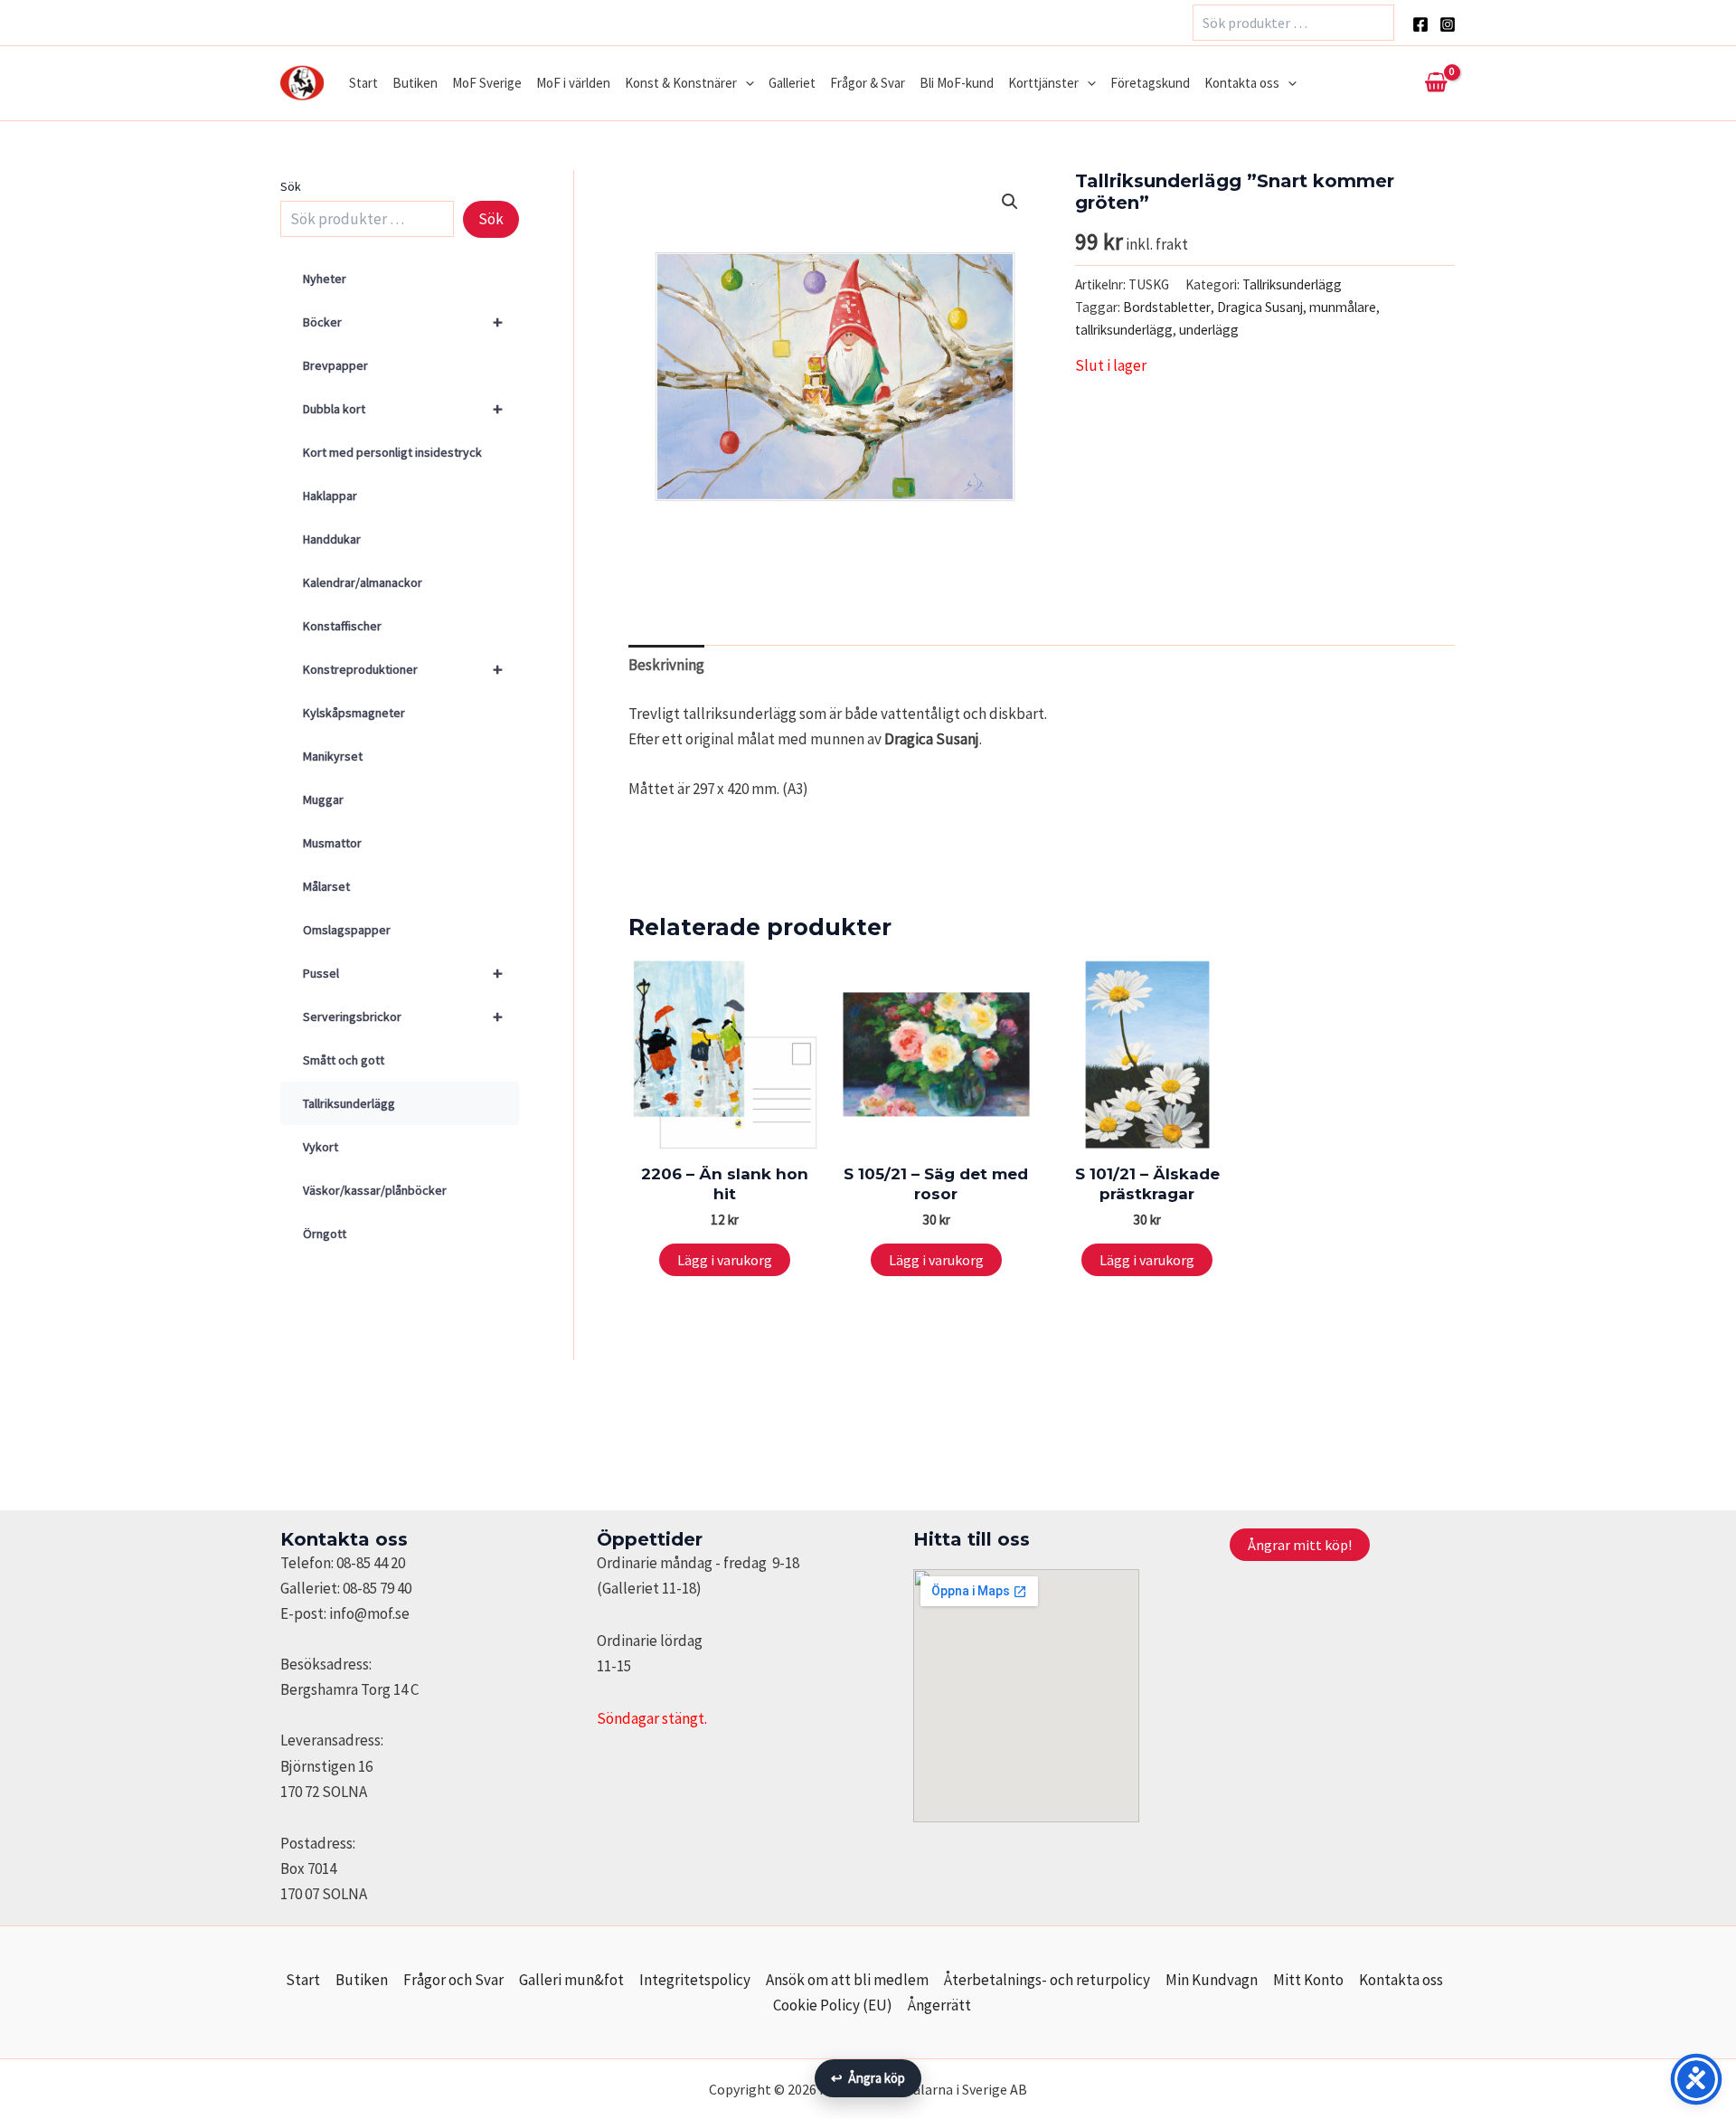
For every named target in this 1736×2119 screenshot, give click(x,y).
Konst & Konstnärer (681, 83)
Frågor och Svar (453, 1980)
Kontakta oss (1242, 83)
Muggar (323, 799)
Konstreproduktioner (403, 669)
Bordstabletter (1167, 307)
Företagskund (1150, 83)
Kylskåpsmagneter (354, 713)
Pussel (403, 973)
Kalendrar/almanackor (363, 582)
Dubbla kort (403, 408)
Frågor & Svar (868, 83)
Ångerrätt (939, 2005)
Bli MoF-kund (957, 83)
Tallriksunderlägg (349, 1103)
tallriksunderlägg (1124, 330)
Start (363, 83)
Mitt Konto (1308, 1980)
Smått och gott (344, 1060)
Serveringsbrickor (403, 1016)
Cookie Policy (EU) (833, 2005)
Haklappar (330, 496)
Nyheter (325, 279)
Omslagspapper (347, 930)
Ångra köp (868, 2078)
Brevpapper (335, 365)
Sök (291, 186)
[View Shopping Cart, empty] (1436, 83)
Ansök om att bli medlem (847, 1980)
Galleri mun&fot (571, 1980)
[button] (745, 83)
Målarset (326, 886)
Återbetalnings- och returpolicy (1047, 1980)
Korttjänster (1043, 83)
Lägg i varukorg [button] (725, 1260)
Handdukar (332, 539)
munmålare (1343, 307)
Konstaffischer (342, 626)
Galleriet (792, 83)
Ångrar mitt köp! (1300, 1545)
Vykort (321, 1147)
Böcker (403, 322)
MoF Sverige (487, 83)
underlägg (1209, 330)
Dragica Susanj (1260, 307)
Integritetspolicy (695, 1980)
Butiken (415, 83)
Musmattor (332, 843)
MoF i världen (573, 83)
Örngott (325, 1234)
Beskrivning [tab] (666, 665)
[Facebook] (1420, 24)
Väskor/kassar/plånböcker (375, 1190)
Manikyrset (333, 756)
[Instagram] (1448, 24)
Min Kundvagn (1212, 1980)
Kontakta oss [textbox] (344, 1539)
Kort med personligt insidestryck (392, 452)
